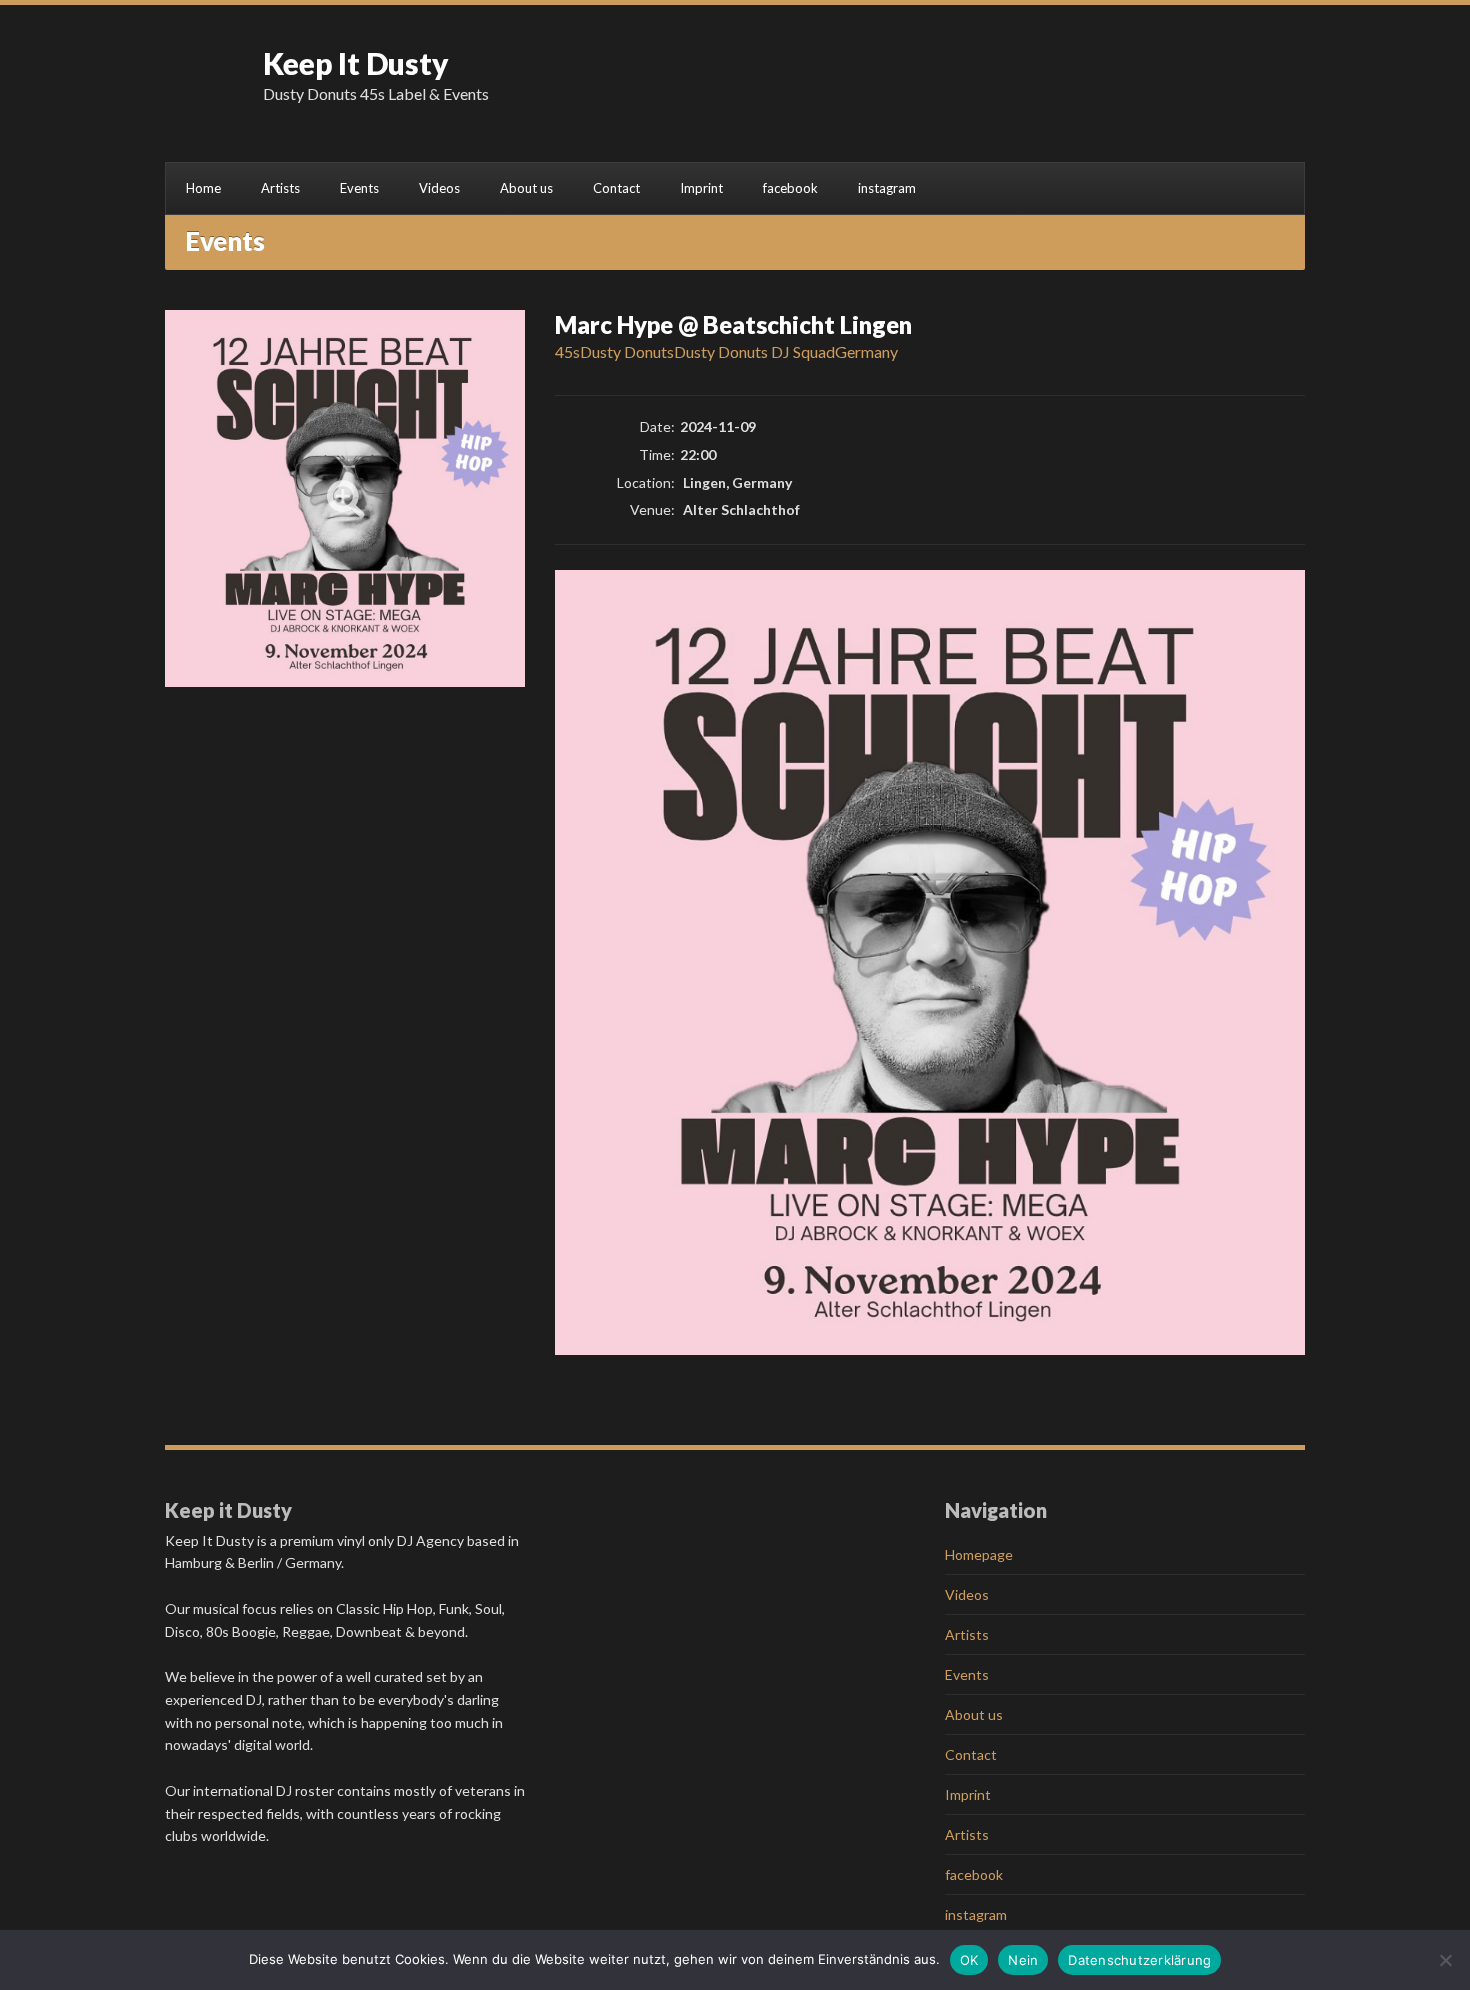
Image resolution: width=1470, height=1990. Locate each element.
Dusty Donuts (627, 351)
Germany (866, 351)
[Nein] (1445, 1960)
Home (203, 188)
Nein (1023, 1960)
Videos (439, 188)
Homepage (979, 1554)
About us (526, 188)
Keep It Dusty (356, 63)
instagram (887, 188)
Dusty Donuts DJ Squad (754, 351)
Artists (280, 188)
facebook (790, 188)
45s (567, 351)
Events (359, 188)
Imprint (701, 188)
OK (969, 1960)
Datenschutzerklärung (1139, 1960)
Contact (616, 188)
